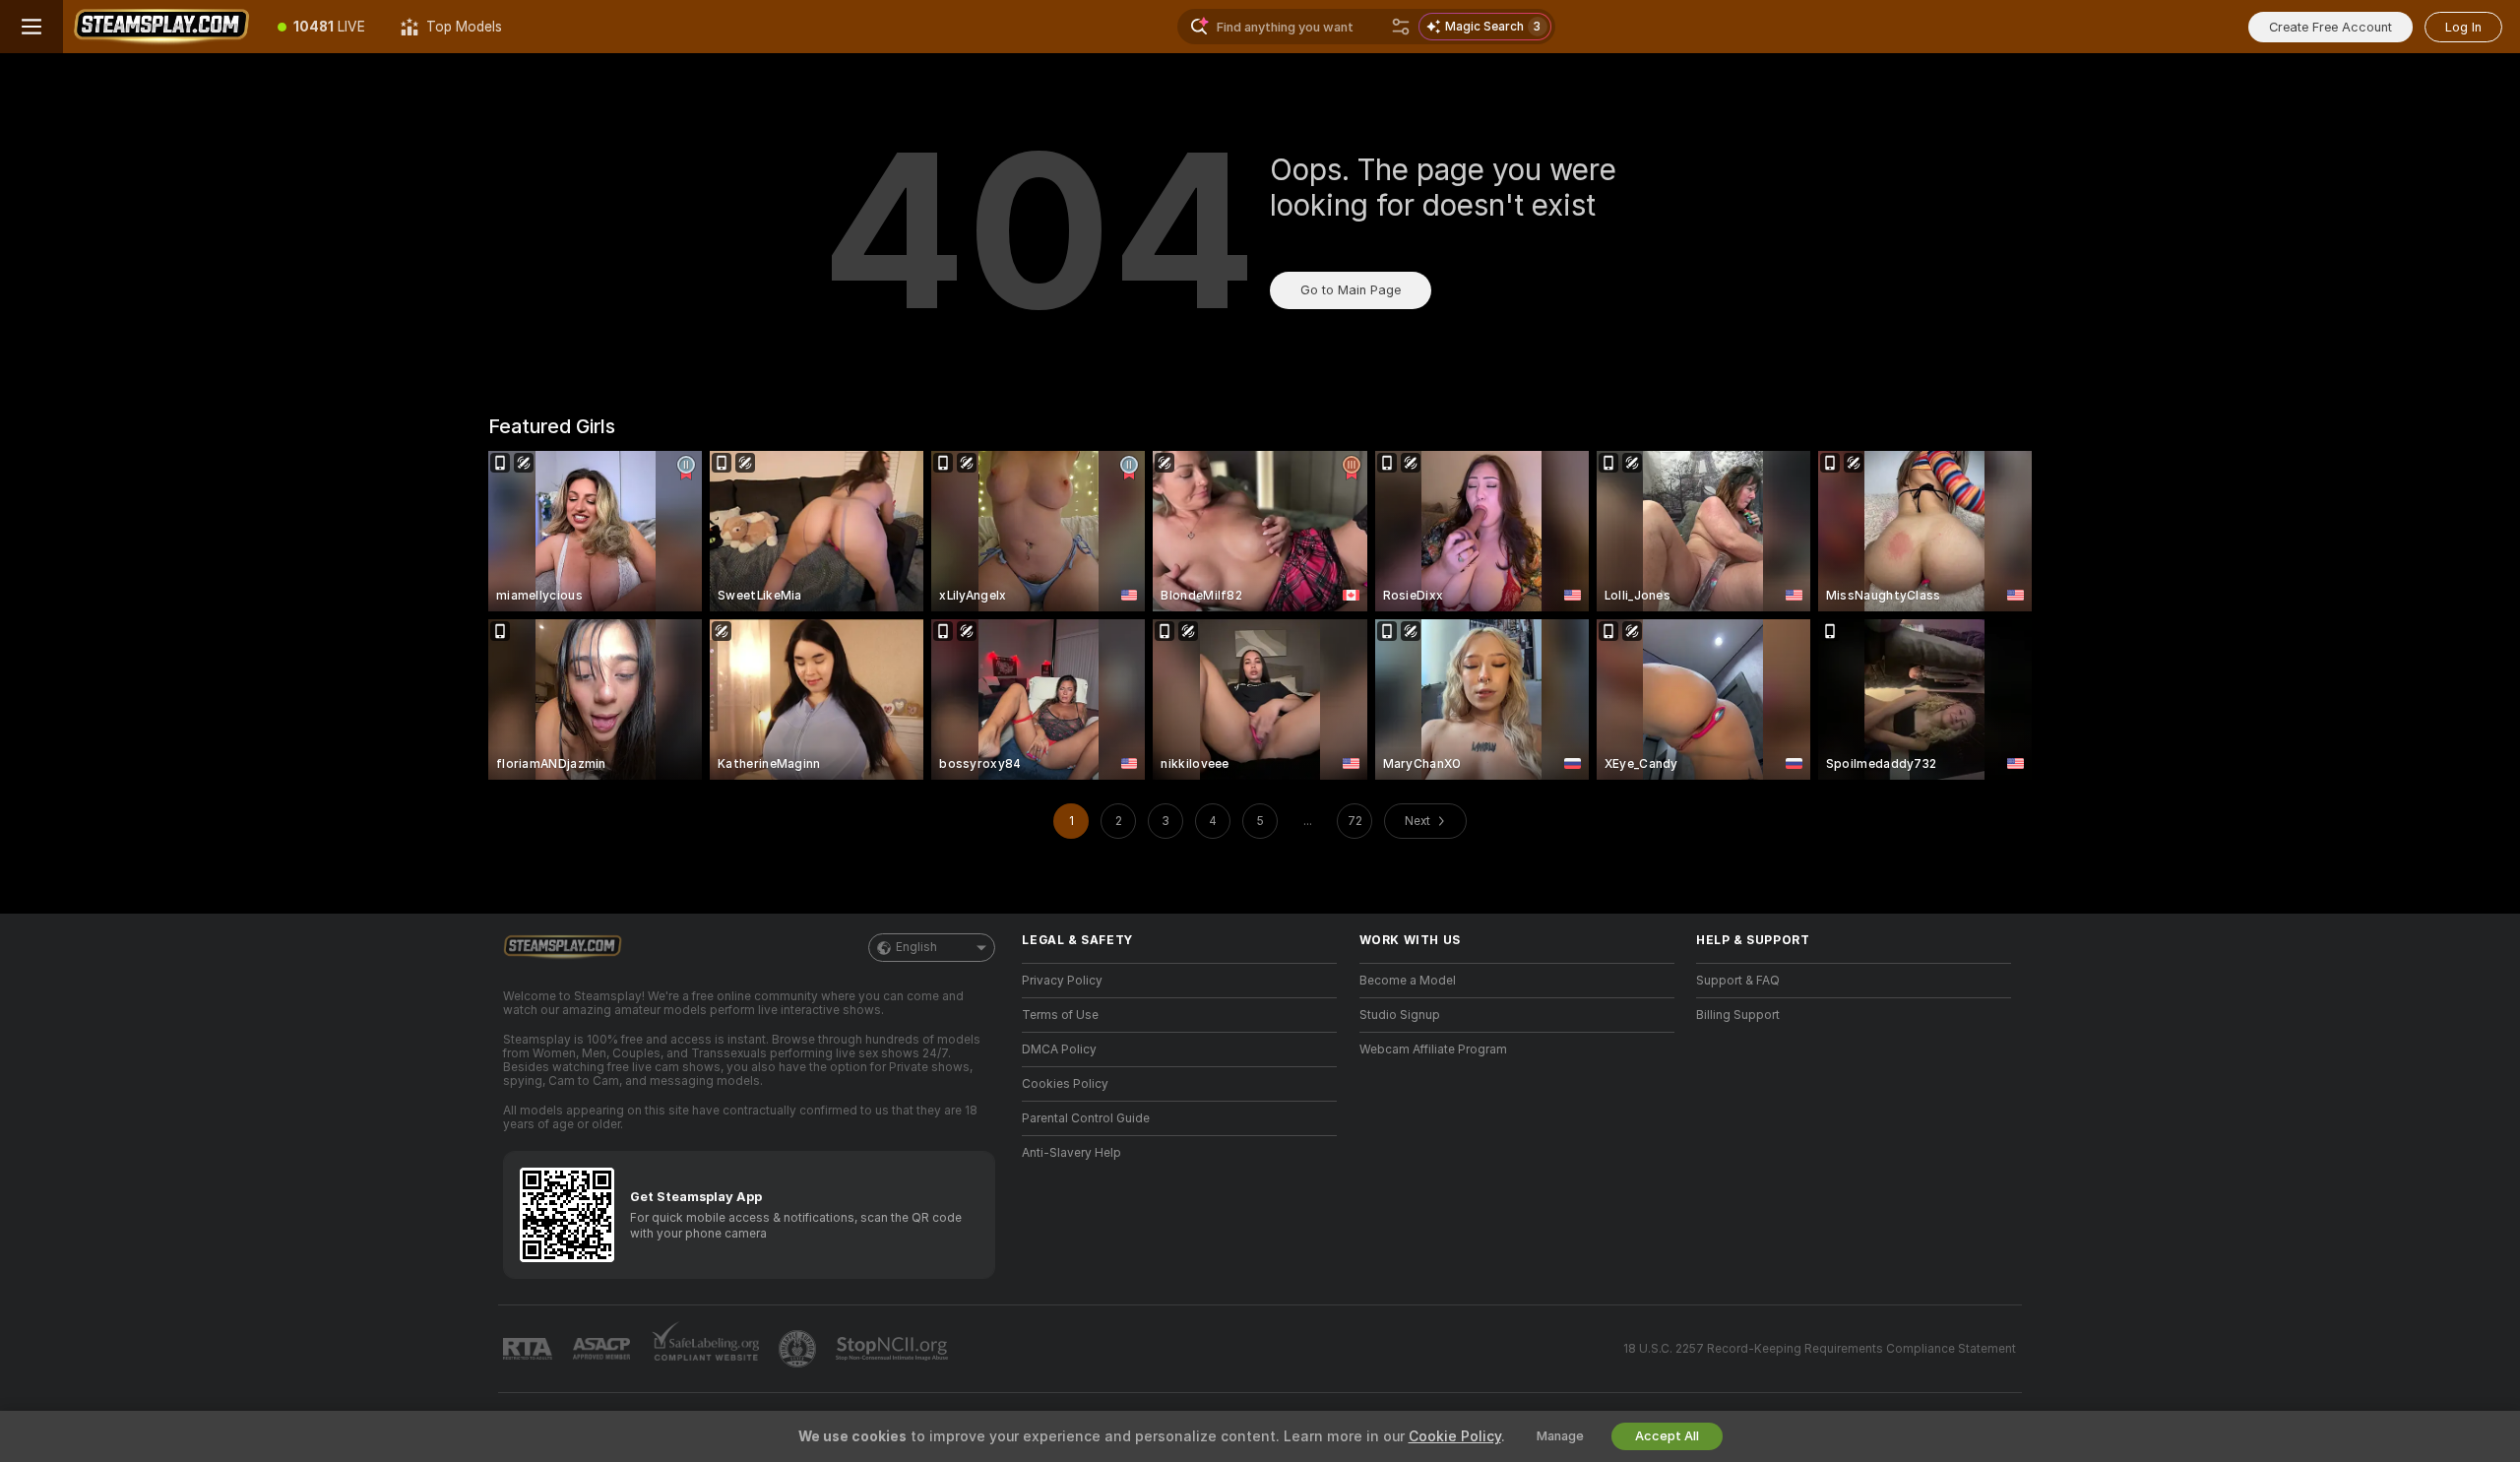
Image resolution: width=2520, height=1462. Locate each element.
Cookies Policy (1065, 1084)
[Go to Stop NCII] (894, 1349)
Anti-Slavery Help (1071, 1153)
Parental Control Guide (1086, 1118)
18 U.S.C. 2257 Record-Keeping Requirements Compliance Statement (1820, 1349)
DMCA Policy (1059, 1049)
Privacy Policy (1062, 981)
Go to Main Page (1351, 290)
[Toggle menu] (31, 27)
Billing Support (1738, 1015)
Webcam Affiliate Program (1433, 1049)
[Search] (1401, 27)
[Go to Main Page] (161, 27)
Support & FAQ (1738, 981)
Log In (2463, 27)
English (916, 947)
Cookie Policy (1455, 1436)
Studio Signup (1400, 1015)
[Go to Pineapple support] (799, 1349)
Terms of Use (1060, 1015)
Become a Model (1408, 981)
